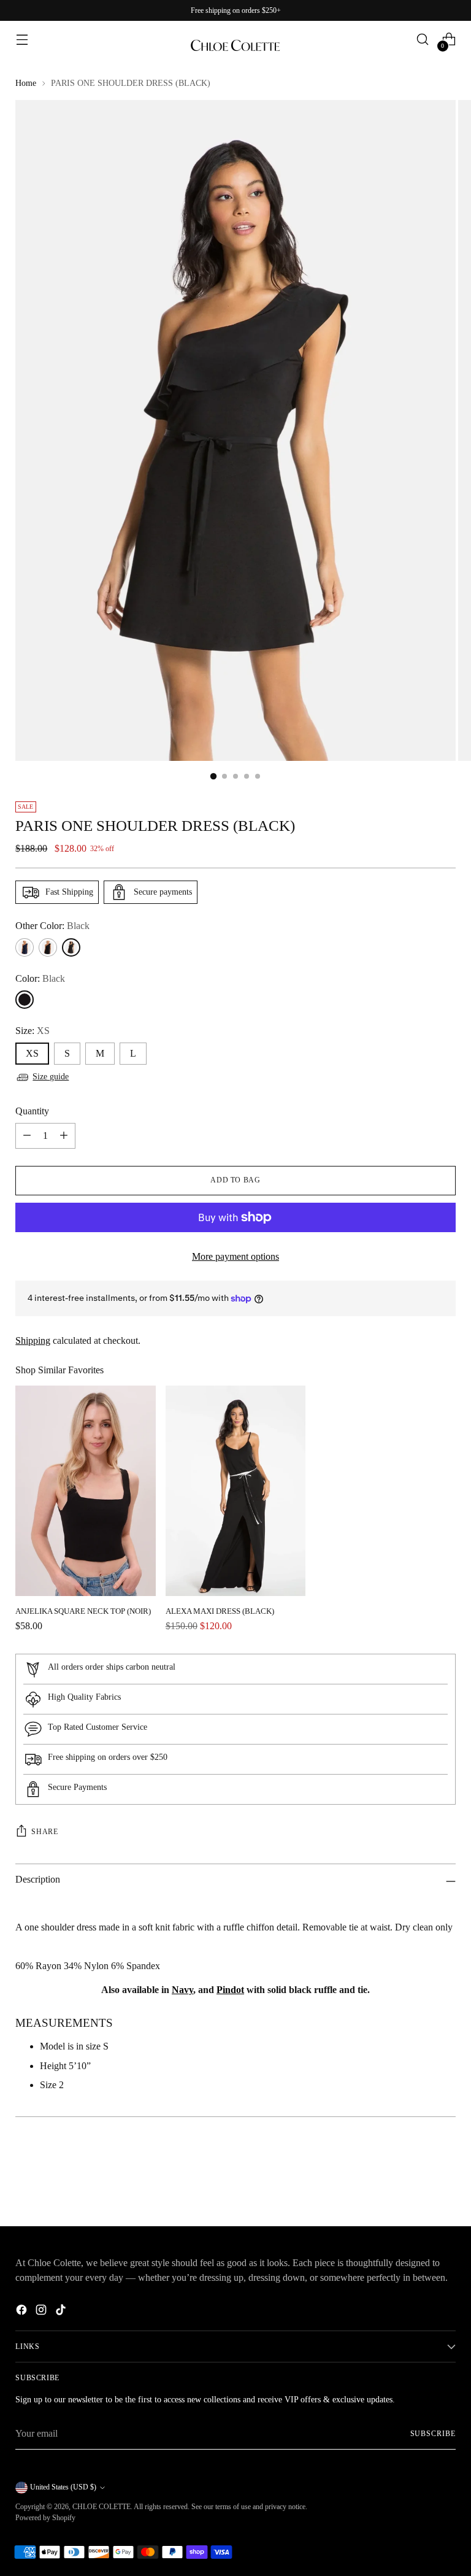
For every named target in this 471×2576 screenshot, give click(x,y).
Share (44, 1832)
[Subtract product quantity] (27, 1136)
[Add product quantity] (64, 1136)
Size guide (51, 1077)
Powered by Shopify (45, 2518)
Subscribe (433, 2434)
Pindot (230, 1990)
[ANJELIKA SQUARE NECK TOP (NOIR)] (85, 1491)
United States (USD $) (63, 2487)
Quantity (32, 1111)
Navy (182, 1990)
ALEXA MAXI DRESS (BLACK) (220, 1611)
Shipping (33, 1340)
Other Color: (52, 926)
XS (32, 1053)
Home (26, 83)
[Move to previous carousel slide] (417, 2185)
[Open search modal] (423, 40)
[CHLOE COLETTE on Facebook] (23, 2312)
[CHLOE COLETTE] (235, 39)
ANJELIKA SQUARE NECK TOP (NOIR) (83, 1611)
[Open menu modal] (22, 40)
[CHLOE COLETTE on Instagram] (42, 2312)
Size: (33, 1031)
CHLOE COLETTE (101, 2507)
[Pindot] (48, 947)
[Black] (71, 947)
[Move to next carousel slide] (445, 2184)
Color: (40, 978)
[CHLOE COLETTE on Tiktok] (62, 2312)
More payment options (235, 1256)
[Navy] (25, 947)
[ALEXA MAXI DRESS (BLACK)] (235, 1491)
